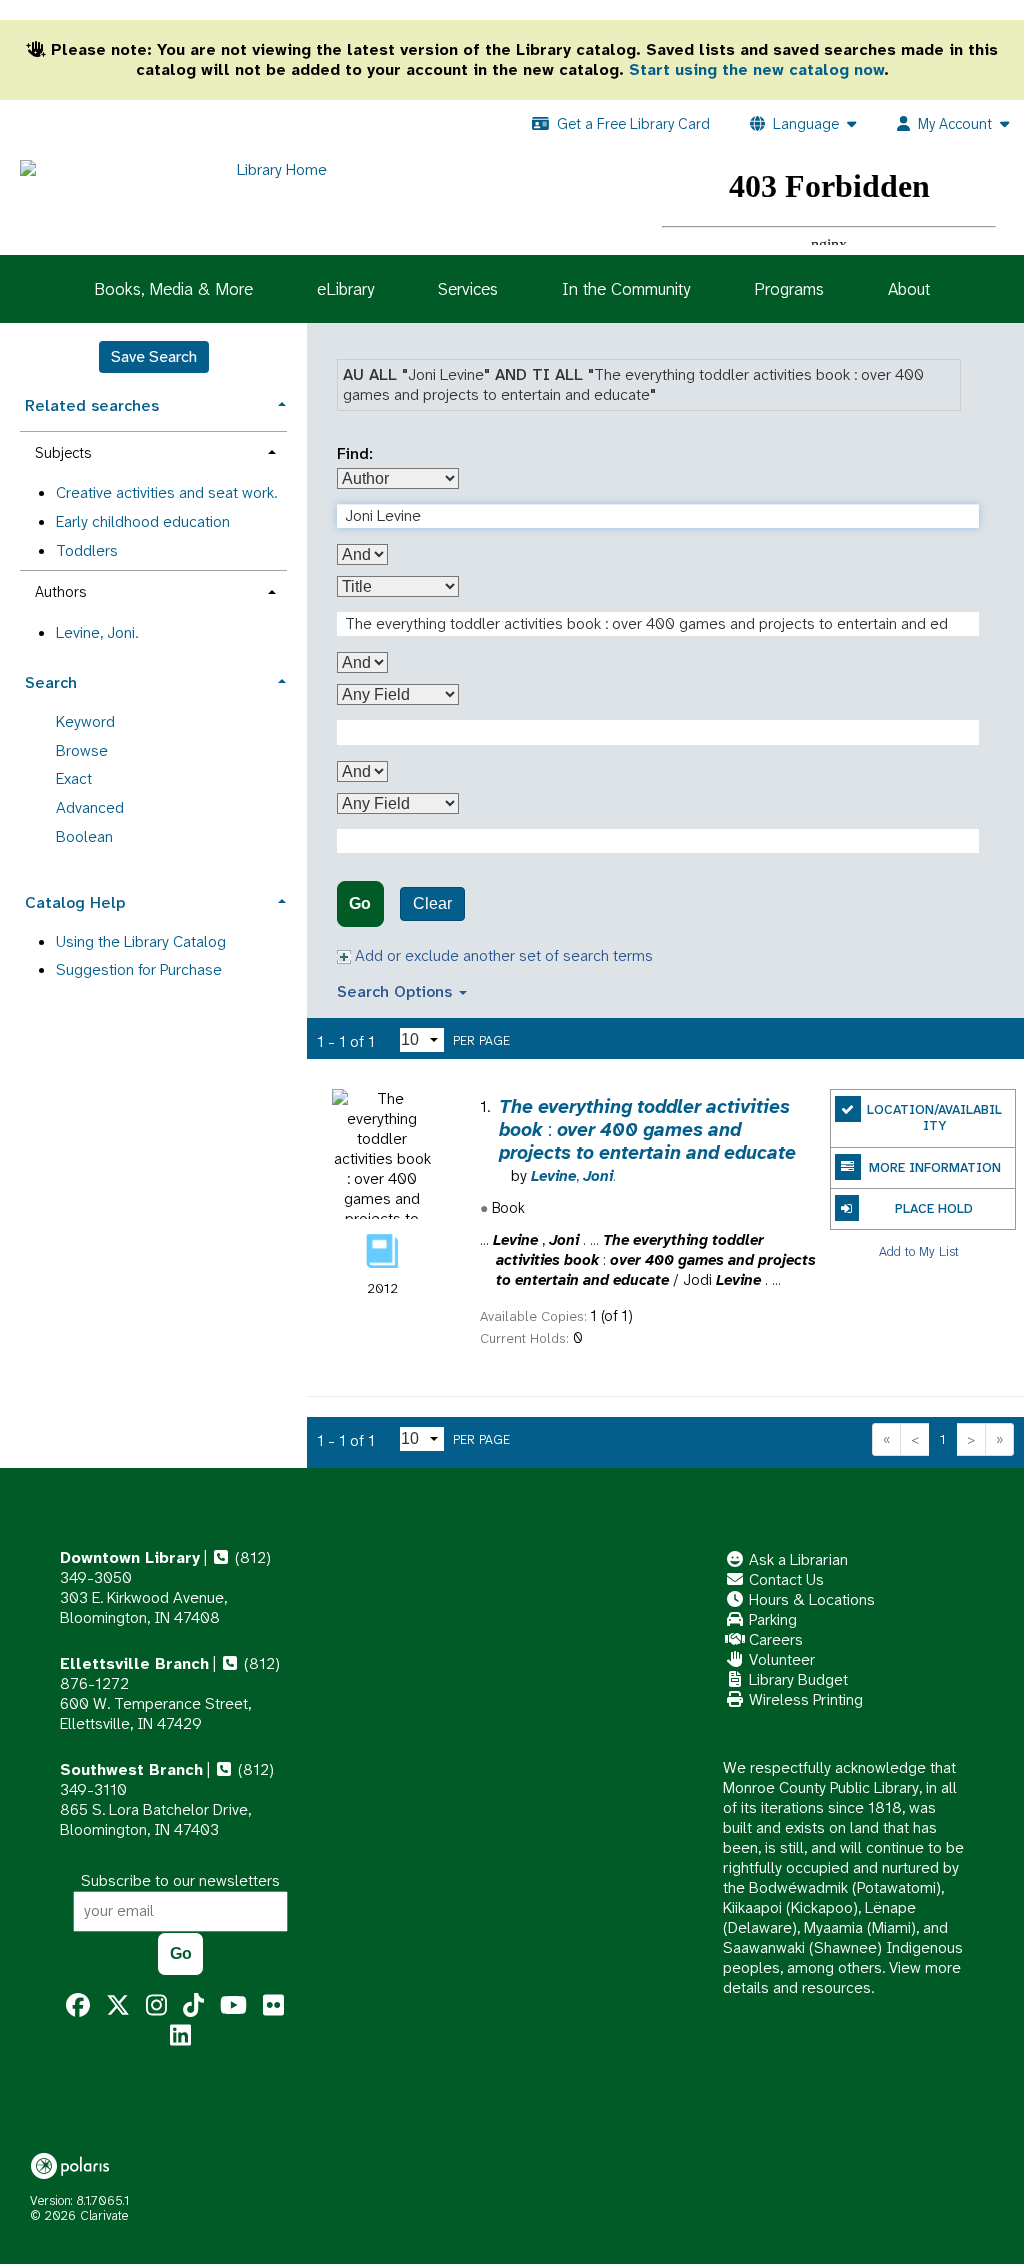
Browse (82, 750)
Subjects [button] (63, 453)
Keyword (85, 721)
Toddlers (87, 550)
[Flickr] (273, 2006)
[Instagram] (156, 2006)
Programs (789, 289)
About (909, 289)
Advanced (90, 807)
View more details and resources (842, 1977)
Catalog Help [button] (75, 902)
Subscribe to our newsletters (180, 1880)
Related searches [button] (92, 405)
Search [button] (51, 682)
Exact (74, 778)
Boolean (84, 836)
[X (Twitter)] (118, 2006)
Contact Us (784, 1579)
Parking (771, 1619)
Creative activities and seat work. (166, 492)
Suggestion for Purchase (139, 969)
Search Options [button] (397, 991)
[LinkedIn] (180, 2036)
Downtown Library (130, 1557)
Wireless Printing (804, 1699)
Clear (432, 903)
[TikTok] (193, 2006)
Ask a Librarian (796, 1559)
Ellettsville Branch (134, 1663)
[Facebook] (78, 2006)
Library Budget (796, 1679)
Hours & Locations (810, 1599)
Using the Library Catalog (141, 941)
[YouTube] (233, 2006)
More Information (935, 1167)
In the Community (626, 289)
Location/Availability (934, 1117)
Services (468, 289)
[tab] (153, 403)
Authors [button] (60, 592)
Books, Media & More (173, 289)
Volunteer (780, 1659)
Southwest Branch (131, 1769)
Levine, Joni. (97, 632)
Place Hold (934, 1208)
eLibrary (345, 289)
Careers (774, 1639)
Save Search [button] (154, 356)
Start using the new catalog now (756, 69)
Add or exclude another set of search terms (502, 955)
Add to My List (919, 1250)
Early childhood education (143, 521)
